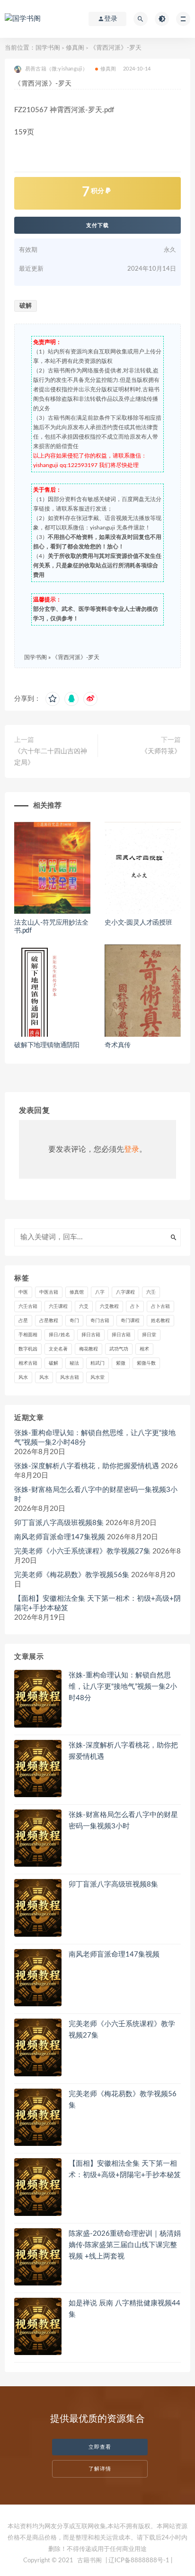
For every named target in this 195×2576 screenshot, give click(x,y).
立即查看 (100, 2447)
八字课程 (125, 1292)
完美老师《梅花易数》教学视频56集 (72, 1575)
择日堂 (149, 1335)
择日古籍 (91, 1335)
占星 (23, 1321)
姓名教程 (160, 1321)
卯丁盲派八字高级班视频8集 (59, 1523)
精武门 (97, 1363)
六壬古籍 (28, 1306)
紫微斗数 (146, 1363)
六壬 (151, 1292)
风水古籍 (70, 1377)
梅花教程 (89, 1349)
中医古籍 (49, 1292)
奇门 (74, 1321)
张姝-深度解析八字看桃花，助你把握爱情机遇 (87, 1466)
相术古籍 (28, 1363)
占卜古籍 (160, 1306)
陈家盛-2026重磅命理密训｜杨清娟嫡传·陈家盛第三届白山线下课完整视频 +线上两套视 (125, 2245)
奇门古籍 (100, 1321)
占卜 (135, 1306)
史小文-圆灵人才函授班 (138, 923)
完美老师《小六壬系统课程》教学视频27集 (82, 1551)
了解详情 (100, 2469)
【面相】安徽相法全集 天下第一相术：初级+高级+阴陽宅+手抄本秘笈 (97, 1603)
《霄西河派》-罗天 (76, 657)
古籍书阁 (89, 2561)
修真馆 (77, 1292)
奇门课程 (130, 1321)
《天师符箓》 (161, 751)
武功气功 (119, 1349)
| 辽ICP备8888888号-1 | (139, 2561)
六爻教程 (109, 1306)
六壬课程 (58, 1306)
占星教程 (49, 1321)
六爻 (84, 1306)
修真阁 (75, 48)
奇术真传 (118, 1045)
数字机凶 (28, 1349)
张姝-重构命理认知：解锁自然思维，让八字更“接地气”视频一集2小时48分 (95, 1438)
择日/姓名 (59, 1335)
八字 (100, 1292)
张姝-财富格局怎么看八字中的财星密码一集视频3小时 (96, 1495)
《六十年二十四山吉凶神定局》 (51, 757)
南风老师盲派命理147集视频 (60, 1537)
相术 (144, 1349)
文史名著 (58, 1349)
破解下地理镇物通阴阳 (47, 1045)
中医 (23, 1292)
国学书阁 (48, 48)
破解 (26, 306)
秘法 (74, 1363)
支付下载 (97, 225)
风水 (23, 1377)
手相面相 (28, 1335)
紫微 (121, 1363)
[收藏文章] (53, 699)
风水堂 (97, 1377)
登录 (132, 1149)
